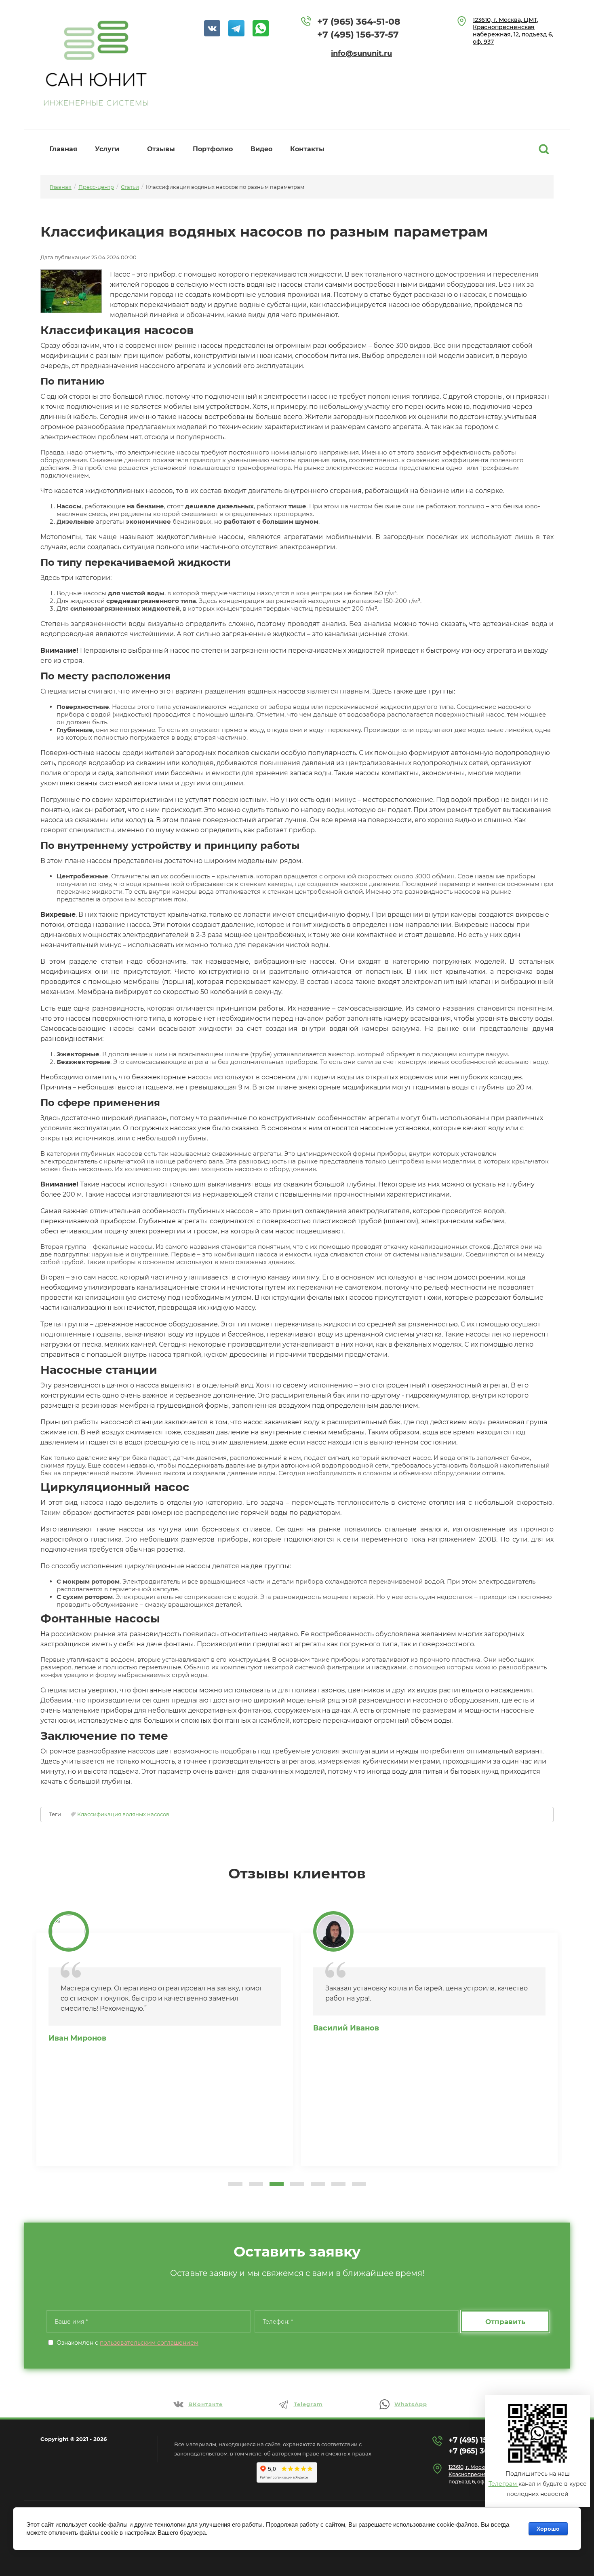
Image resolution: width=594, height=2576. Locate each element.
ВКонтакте (205, 2404)
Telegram (308, 2404)
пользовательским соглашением (149, 2343)
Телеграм (503, 2484)
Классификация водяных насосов (123, 1814)
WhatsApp (411, 2404)
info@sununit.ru (361, 53)
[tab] (235, 2184)
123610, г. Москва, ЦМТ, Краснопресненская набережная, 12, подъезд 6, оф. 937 (513, 31)
